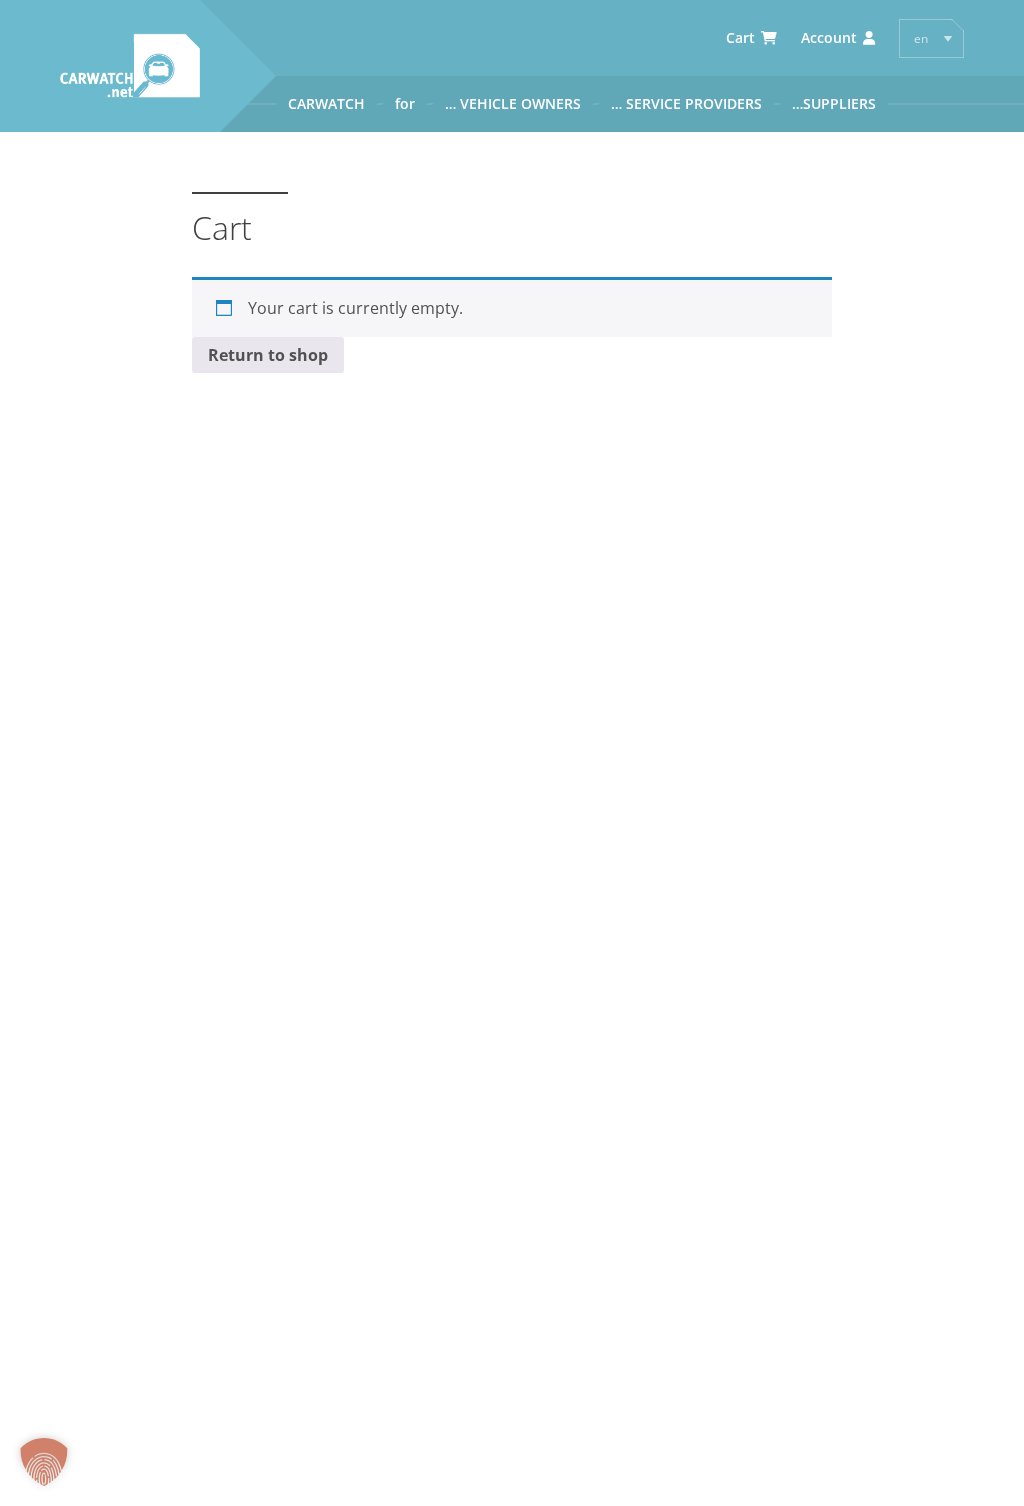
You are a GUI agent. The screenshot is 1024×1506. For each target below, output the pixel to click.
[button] (44, 1462)
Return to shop (268, 355)
